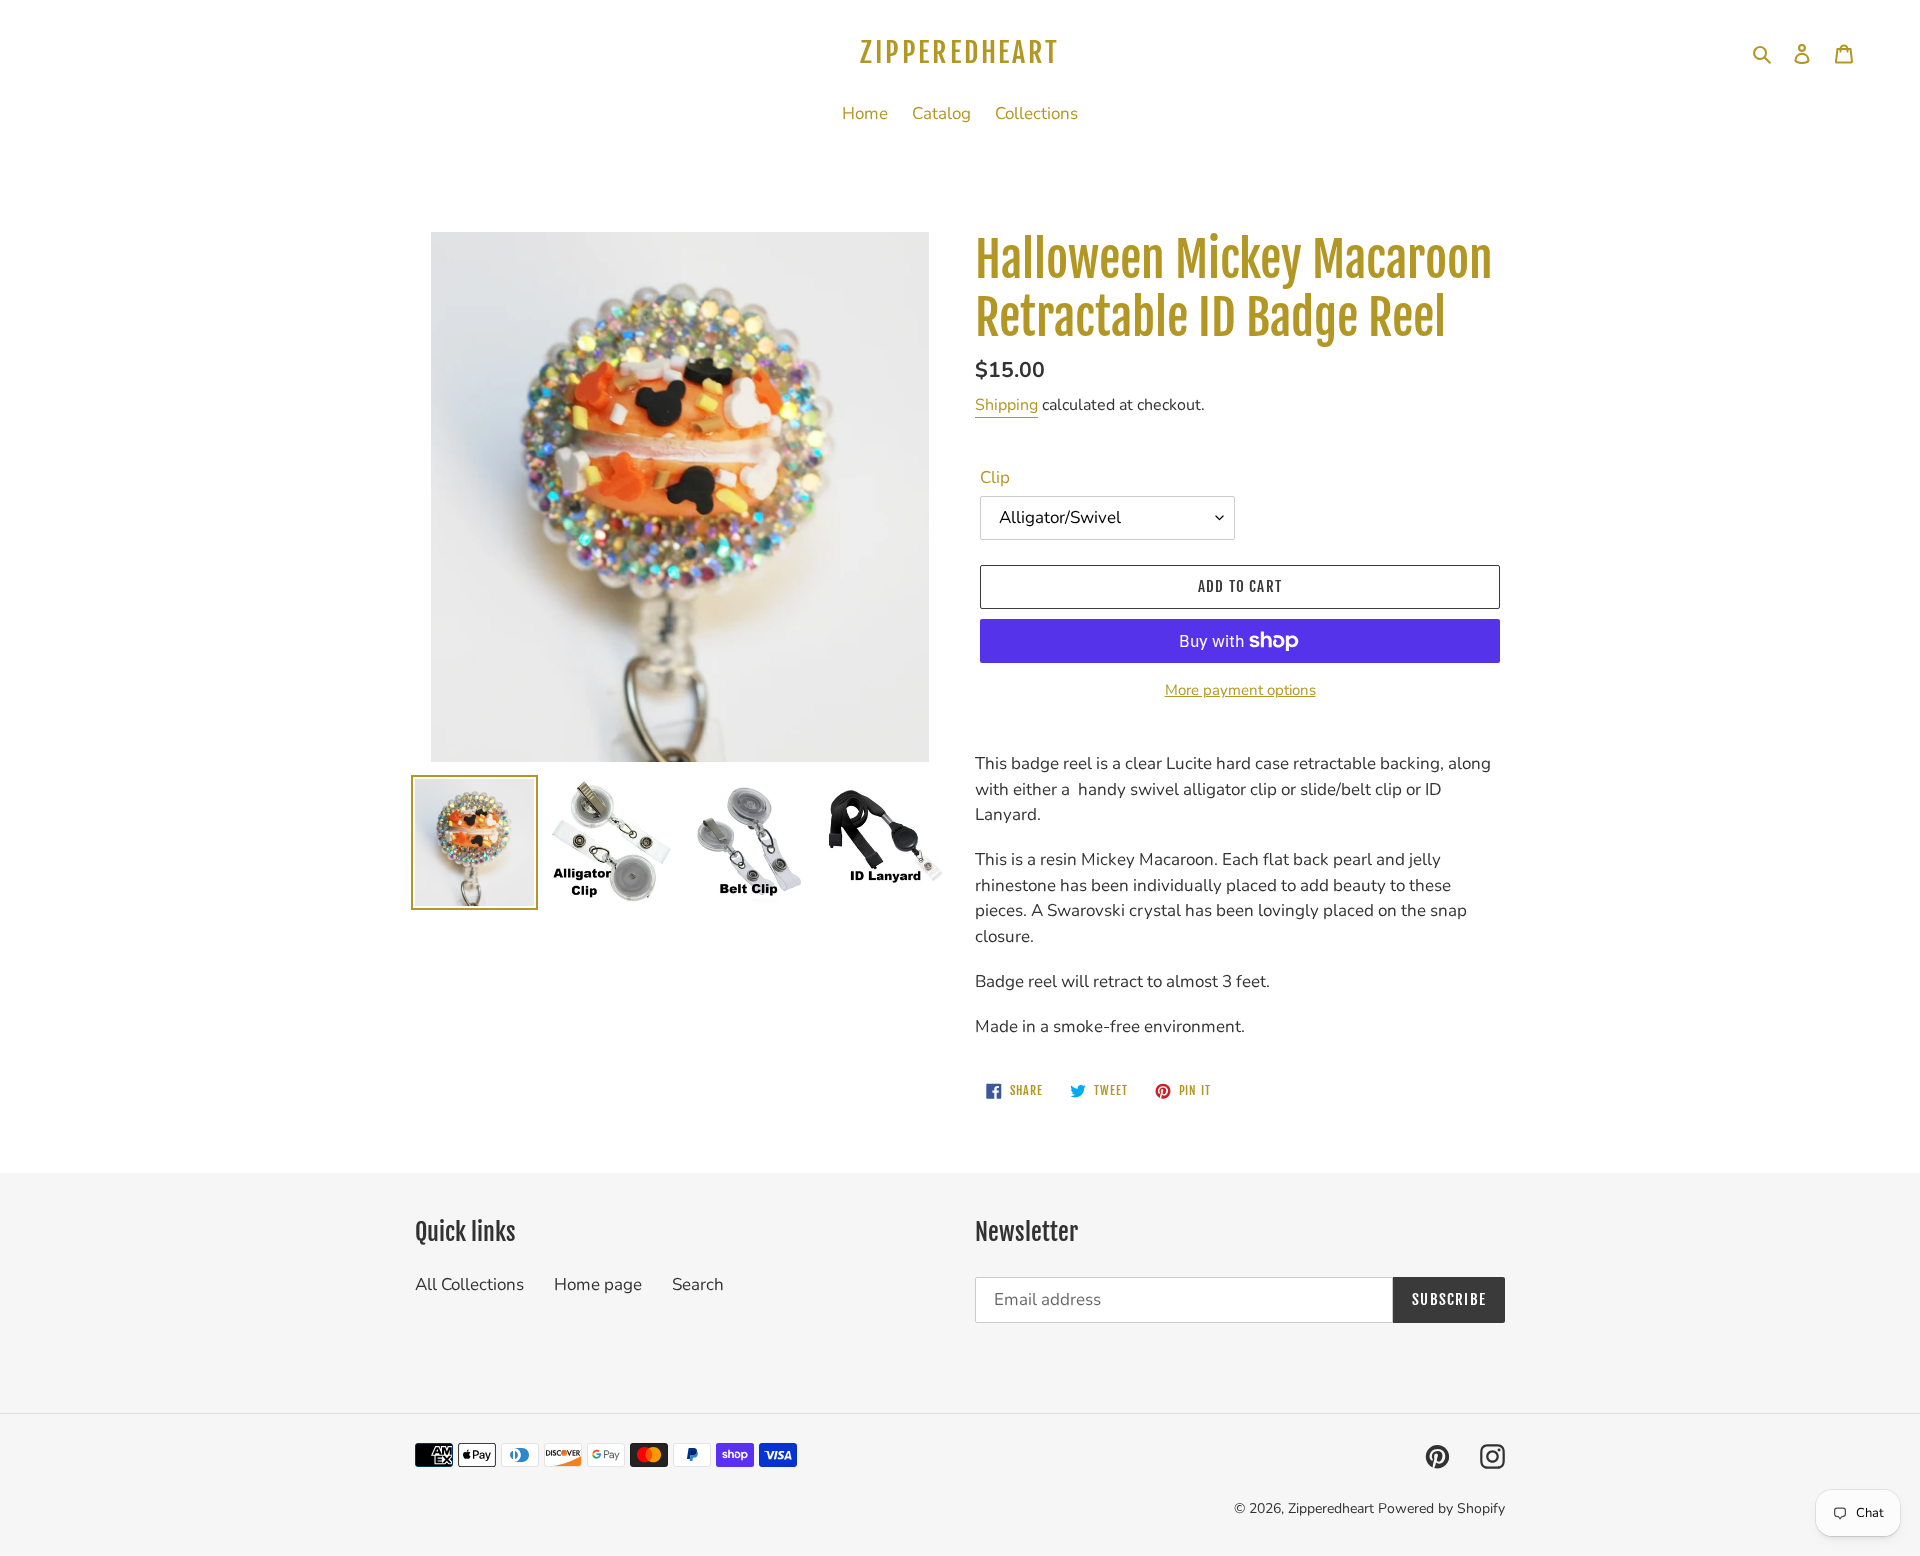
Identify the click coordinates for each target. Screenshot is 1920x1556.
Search (698, 1284)
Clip (995, 477)
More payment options (1240, 690)
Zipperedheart (959, 53)
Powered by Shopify (1441, 1508)
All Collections (469, 1284)
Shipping (1006, 405)
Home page (598, 1284)
